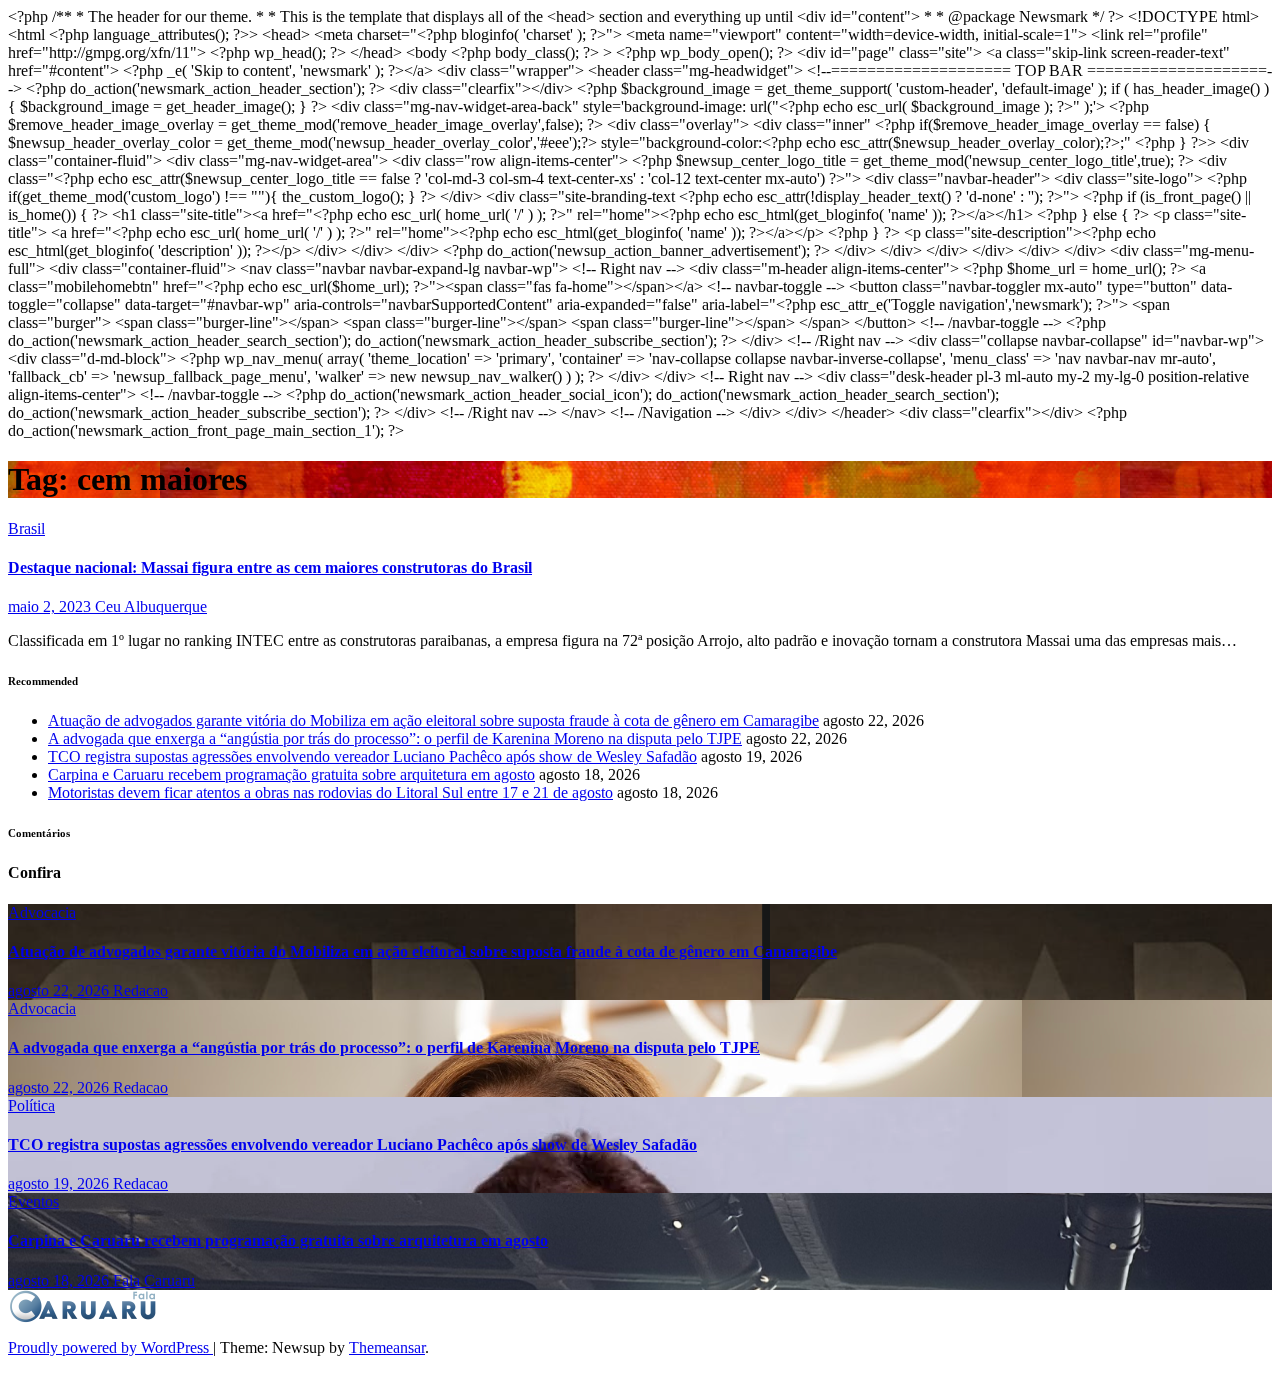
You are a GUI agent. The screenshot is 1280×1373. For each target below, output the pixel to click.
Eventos (33, 1201)
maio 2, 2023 (51, 606)
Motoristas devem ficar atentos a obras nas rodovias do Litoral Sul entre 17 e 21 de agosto (330, 792)
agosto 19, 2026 (60, 1183)
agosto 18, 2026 (60, 1280)
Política (31, 1105)
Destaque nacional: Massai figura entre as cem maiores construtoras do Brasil (270, 567)
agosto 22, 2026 (60, 990)
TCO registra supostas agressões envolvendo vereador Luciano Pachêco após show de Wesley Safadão (372, 756)
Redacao (140, 990)
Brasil (26, 528)
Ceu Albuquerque (151, 606)
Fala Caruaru (154, 1280)
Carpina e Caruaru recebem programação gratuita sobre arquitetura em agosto (291, 774)
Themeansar (387, 1347)
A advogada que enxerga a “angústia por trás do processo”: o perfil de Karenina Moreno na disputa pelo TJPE (395, 738)
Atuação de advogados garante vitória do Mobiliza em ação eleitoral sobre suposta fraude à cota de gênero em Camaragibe (433, 720)
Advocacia (42, 912)
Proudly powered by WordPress (110, 1347)
